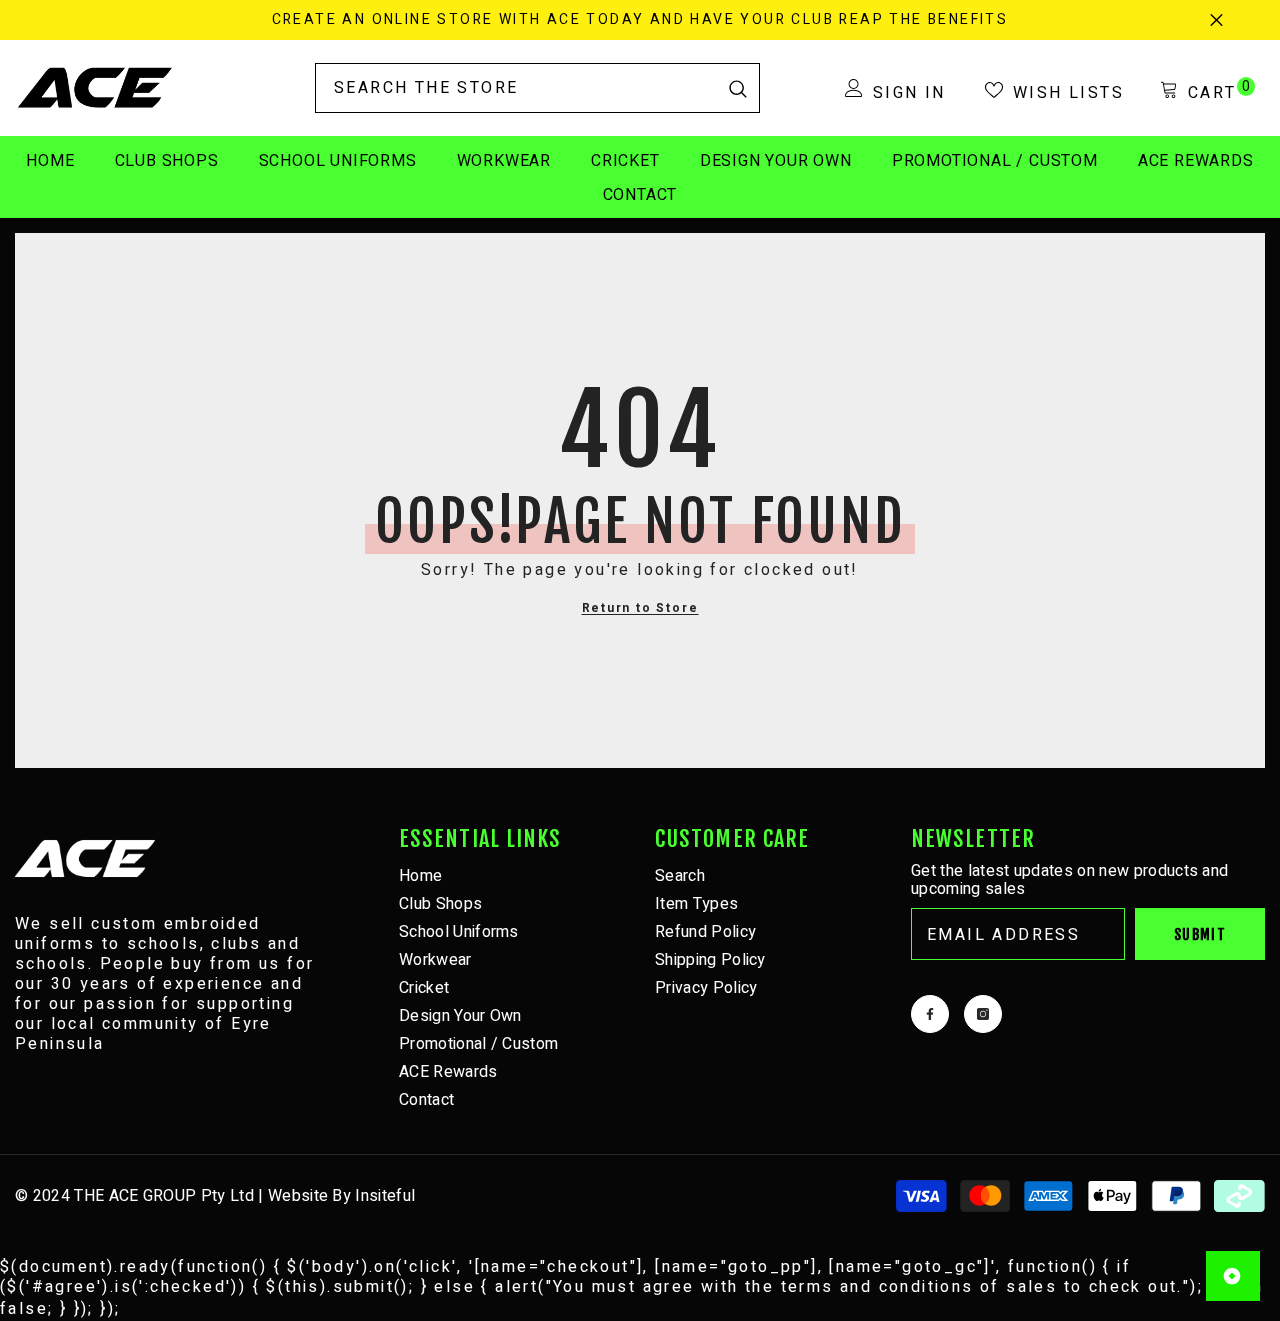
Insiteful (385, 1196)
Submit (1200, 934)
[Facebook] (930, 1014)
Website (298, 1196)
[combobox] (516, 88)
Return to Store (640, 608)
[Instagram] (983, 1014)
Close (1216, 20)
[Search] (537, 88)
